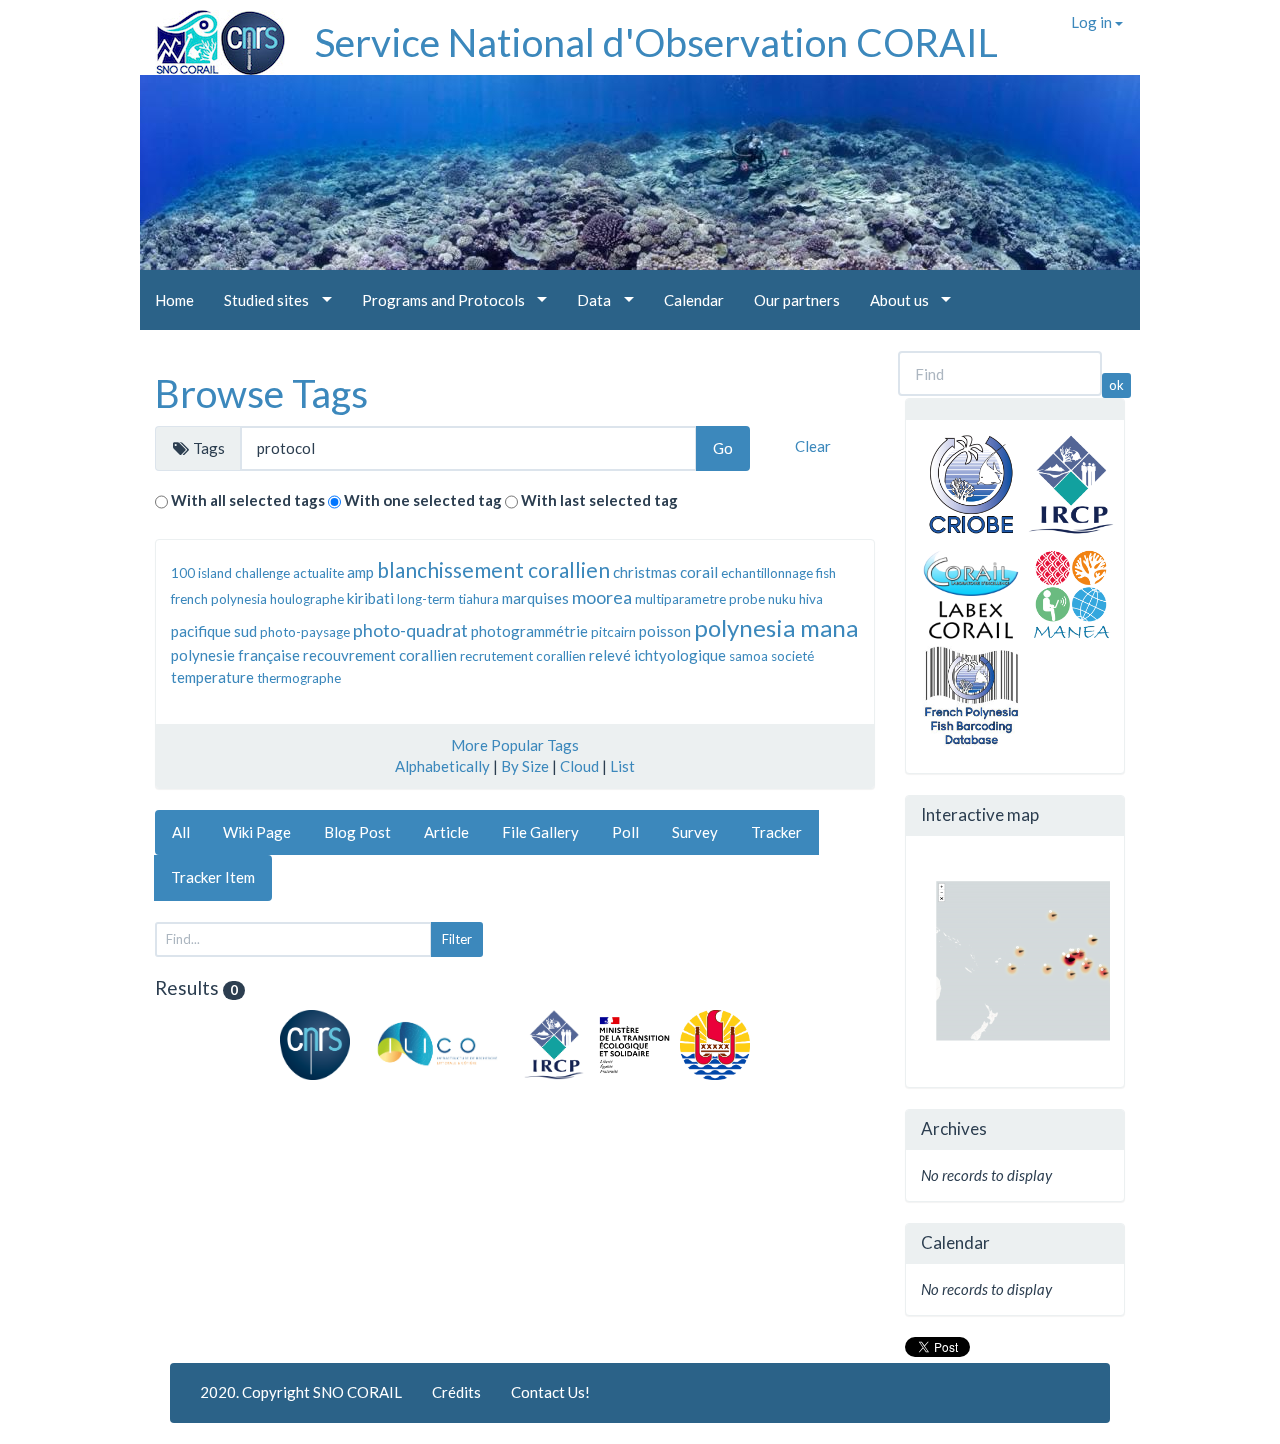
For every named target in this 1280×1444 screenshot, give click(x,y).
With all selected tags (248, 500)
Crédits (456, 1392)
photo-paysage (305, 632)
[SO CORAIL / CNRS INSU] (212, 35)
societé (792, 656)
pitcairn (613, 632)
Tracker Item (213, 877)
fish (826, 573)
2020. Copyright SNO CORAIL (301, 1392)
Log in (1093, 22)
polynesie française (235, 655)
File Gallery (540, 832)
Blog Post (357, 832)
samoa (748, 656)
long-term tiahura (448, 599)
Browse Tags (261, 393)
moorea (602, 597)
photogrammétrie (529, 631)
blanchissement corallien (493, 569)
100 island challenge (230, 573)
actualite (318, 573)
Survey (695, 832)
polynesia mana (776, 627)
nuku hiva (795, 599)
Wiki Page (257, 832)
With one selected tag (423, 500)
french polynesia (219, 599)
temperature (212, 677)
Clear (813, 446)
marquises (535, 598)
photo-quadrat (410, 630)
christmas (645, 572)
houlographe (307, 599)
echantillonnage (767, 573)
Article (446, 832)
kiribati (370, 598)
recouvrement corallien (380, 655)
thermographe (299, 678)
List (622, 766)
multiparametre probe (700, 599)
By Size (525, 766)
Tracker (776, 832)
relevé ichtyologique (657, 655)
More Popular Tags (515, 745)
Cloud (579, 766)
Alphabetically (442, 766)
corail (699, 572)
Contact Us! (550, 1392)
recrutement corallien (523, 656)
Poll (625, 832)
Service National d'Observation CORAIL (656, 42)
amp (360, 572)
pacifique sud (214, 631)
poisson (665, 631)
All (181, 832)
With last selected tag (599, 500)
